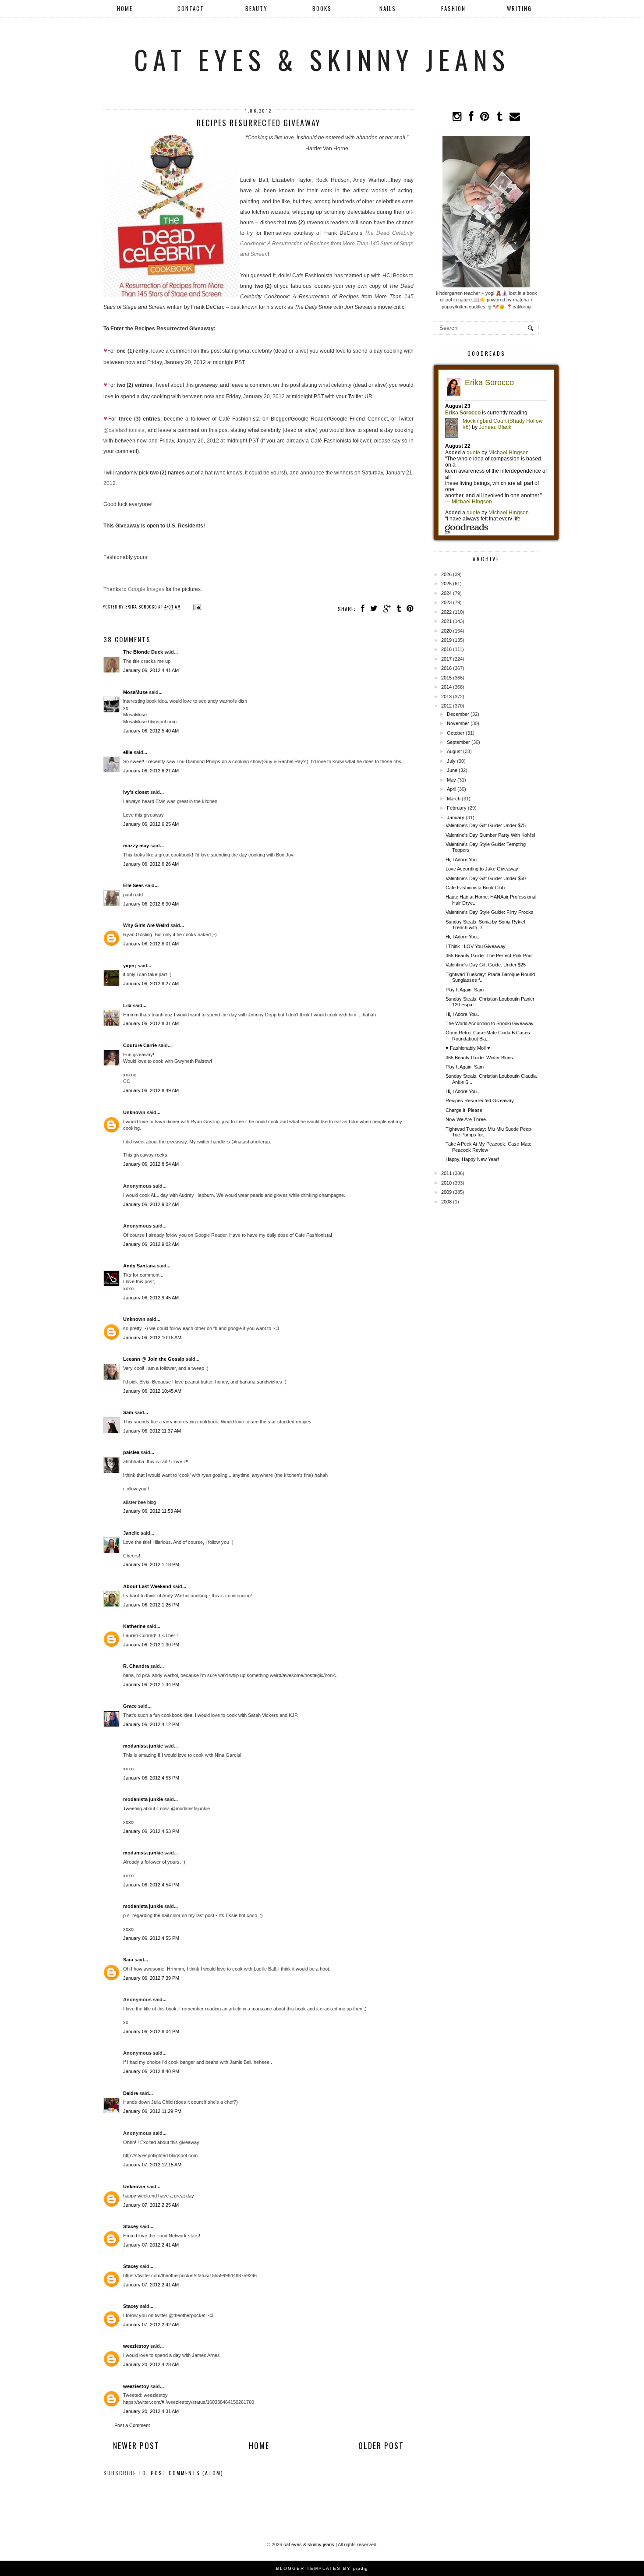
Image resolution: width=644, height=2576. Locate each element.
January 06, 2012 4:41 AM (151, 670)
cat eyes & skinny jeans (322, 59)
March (454, 799)
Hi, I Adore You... (463, 860)
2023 (446, 602)
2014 (446, 687)
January (456, 817)
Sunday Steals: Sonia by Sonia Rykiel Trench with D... (485, 925)
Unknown (134, 1112)
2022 (446, 612)
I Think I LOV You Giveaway (476, 946)
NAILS (388, 8)
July (451, 761)
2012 (446, 706)
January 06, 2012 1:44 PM (151, 1684)
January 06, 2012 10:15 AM (152, 1338)
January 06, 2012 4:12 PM (151, 1724)
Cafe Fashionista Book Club (475, 888)
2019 (446, 640)
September (458, 742)
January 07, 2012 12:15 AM (152, 2165)
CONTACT (191, 8)
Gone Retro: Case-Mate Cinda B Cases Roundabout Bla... (488, 1035)
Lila (127, 1005)
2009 (446, 1192)
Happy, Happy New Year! (472, 1159)
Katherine (134, 1626)
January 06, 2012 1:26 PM (151, 1605)
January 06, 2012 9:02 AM (151, 1204)
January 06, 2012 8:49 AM (151, 1090)
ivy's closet (136, 792)
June (452, 770)
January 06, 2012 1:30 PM (151, 1645)
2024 (446, 593)
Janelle (131, 1533)
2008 (446, 1202)
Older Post (381, 2445)
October (456, 733)
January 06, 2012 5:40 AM (151, 731)
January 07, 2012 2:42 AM (151, 2325)
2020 (446, 631)
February (457, 808)
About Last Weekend (147, 1586)
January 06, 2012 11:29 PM (152, 2111)
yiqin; (130, 966)
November (458, 723)
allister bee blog (140, 1502)
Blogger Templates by (322, 2568)
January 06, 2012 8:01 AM (151, 944)
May (451, 780)
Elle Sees (133, 885)
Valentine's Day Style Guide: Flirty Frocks (490, 912)
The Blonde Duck (143, 652)
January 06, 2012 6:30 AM (151, 904)
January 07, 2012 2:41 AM (151, 2245)
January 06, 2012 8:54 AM (151, 1164)
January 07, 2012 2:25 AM (151, 2205)
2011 (446, 1173)
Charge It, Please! (465, 1110)
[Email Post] (196, 607)
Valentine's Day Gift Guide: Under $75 (486, 825)
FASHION (453, 8)
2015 (446, 678)
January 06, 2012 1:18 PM (151, 1564)
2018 (446, 649)
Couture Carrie (140, 1045)
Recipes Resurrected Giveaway (480, 1100)
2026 (446, 574)
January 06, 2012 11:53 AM (152, 1511)
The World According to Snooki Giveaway (490, 1023)
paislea (131, 1452)
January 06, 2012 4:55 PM (151, 1938)
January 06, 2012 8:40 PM (151, 2071)
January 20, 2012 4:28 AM (151, 2364)
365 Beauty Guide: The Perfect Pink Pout (489, 955)
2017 (446, 659)
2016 (446, 668)
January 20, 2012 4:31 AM (151, 2411)
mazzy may (136, 846)
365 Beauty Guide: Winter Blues (479, 1058)
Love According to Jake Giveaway (482, 869)
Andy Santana (139, 1266)
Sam (128, 1412)
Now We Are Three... (468, 1119)
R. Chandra (136, 1666)
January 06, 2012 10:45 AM (152, 1391)
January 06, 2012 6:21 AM (151, 771)
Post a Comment (132, 2425)
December (458, 714)
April (451, 789)
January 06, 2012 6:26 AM (151, 864)
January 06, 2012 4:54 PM (151, 1885)
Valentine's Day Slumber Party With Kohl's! (490, 835)
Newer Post (136, 2445)
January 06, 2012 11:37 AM (152, 1431)
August (454, 751)
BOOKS (322, 8)
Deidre (131, 2093)
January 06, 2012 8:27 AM (151, 984)
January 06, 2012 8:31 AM (151, 1023)
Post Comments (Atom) (187, 2473)
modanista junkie (143, 1746)
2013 (446, 697)
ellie (128, 752)
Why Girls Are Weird (146, 925)
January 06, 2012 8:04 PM (151, 2031)
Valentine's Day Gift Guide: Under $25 (486, 965)
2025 (446, 584)
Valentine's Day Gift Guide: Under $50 (486, 878)
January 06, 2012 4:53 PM (151, 1778)
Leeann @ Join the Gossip (154, 1359)
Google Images (146, 589)
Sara (128, 1960)
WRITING (519, 8)
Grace (130, 1706)
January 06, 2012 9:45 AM (151, 1298)
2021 (446, 621)
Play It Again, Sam (465, 990)
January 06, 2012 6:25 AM (151, 824)
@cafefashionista (124, 430)
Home (125, 8)
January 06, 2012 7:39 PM (151, 1978)
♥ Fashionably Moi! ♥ (468, 1048)
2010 (446, 1183)
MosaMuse (135, 692)
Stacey (131, 2226)
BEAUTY (257, 8)
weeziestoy (136, 2346)
